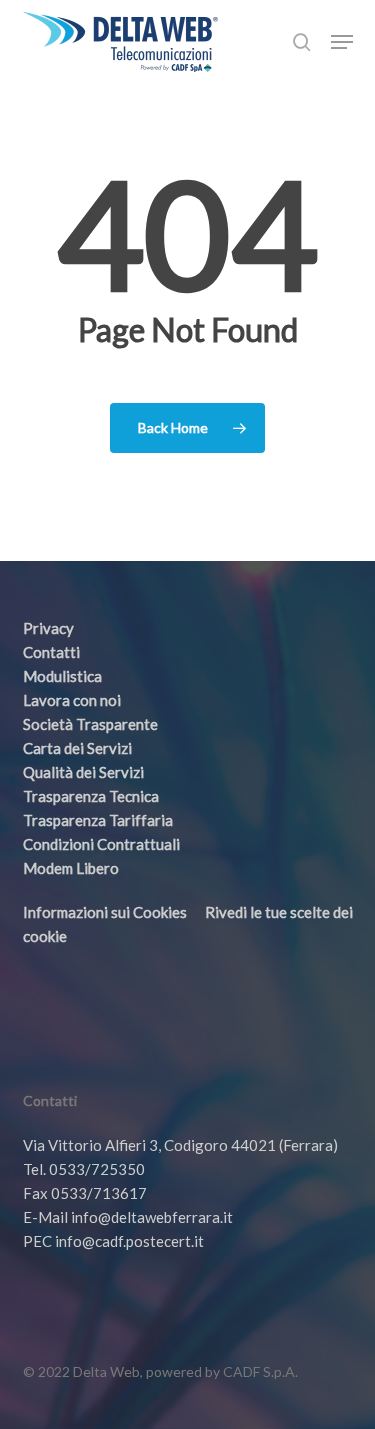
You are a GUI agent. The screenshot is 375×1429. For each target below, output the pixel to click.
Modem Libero (71, 868)
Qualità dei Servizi (83, 772)
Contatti (51, 652)
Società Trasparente (90, 724)
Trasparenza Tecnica (91, 796)
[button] (342, 42)
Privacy (48, 628)
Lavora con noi (72, 700)
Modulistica (62, 676)
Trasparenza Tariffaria (98, 820)
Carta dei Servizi (77, 748)
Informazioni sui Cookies (105, 912)
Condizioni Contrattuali (101, 844)
